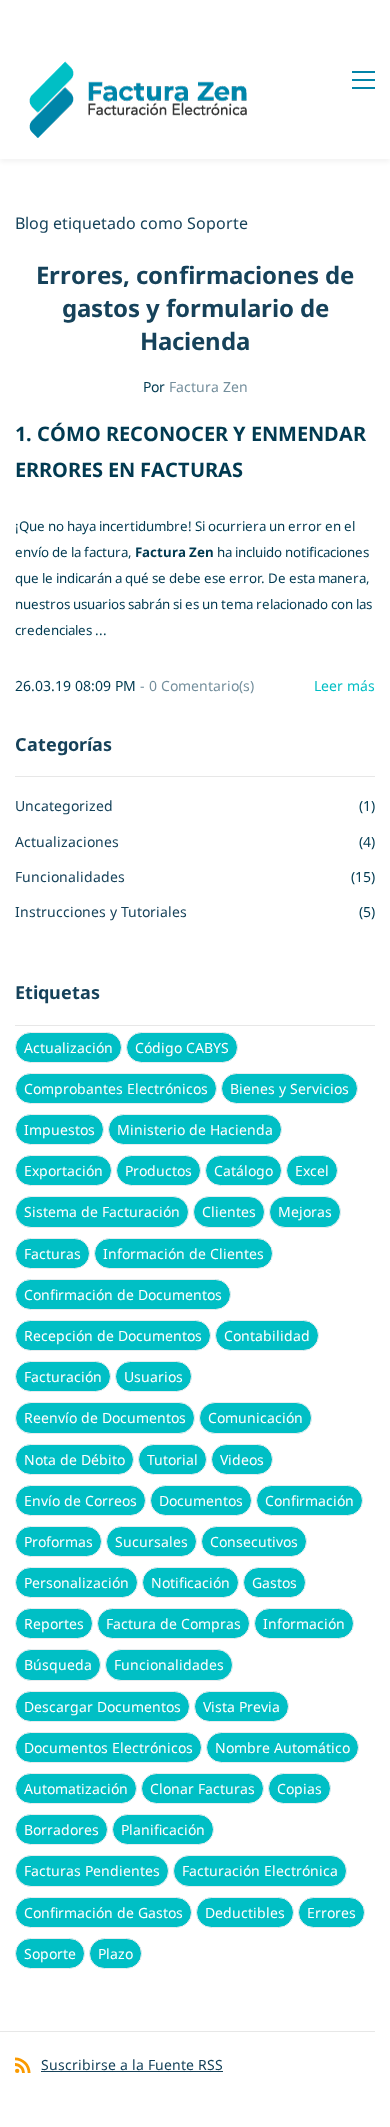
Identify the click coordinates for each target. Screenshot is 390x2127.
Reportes (54, 1623)
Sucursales (151, 1541)
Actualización (68, 1047)
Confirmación (309, 1500)
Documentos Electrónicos (108, 1747)
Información (304, 1623)
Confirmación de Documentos (123, 1294)
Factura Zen (208, 386)
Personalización (76, 1582)
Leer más (344, 685)
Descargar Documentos (102, 1706)
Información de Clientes (183, 1253)
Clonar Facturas (202, 1788)
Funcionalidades (70, 876)
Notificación (190, 1582)
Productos (158, 1170)
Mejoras (305, 1211)
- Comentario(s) (197, 685)
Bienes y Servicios (289, 1088)
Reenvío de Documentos (105, 1417)
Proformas (58, 1541)
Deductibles (245, 1912)
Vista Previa (241, 1706)
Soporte (50, 1953)
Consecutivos (254, 1541)
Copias (299, 1788)
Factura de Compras (173, 1623)
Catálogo (243, 1170)
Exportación (63, 1170)
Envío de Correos (80, 1500)
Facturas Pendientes (92, 1870)
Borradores (61, 1829)
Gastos (274, 1582)
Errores (331, 1912)
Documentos (201, 1500)
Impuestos (59, 1129)
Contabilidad (267, 1335)
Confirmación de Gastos (103, 1912)
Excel (312, 1170)
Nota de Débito (74, 1459)
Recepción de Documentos (113, 1335)
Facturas (52, 1253)
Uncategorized (64, 805)
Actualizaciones (67, 841)
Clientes (229, 1211)
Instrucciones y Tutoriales (101, 911)
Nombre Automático (282, 1747)
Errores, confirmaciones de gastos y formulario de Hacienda (195, 307)
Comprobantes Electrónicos (116, 1088)
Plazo (115, 1953)
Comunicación (255, 1417)
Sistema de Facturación (102, 1211)
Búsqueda (58, 1664)
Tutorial (172, 1459)
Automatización (76, 1788)
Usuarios (153, 1376)
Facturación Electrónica (260, 1870)
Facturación (63, 1376)
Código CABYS (182, 1047)
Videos (242, 1459)
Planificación (163, 1829)
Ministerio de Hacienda (195, 1129)
